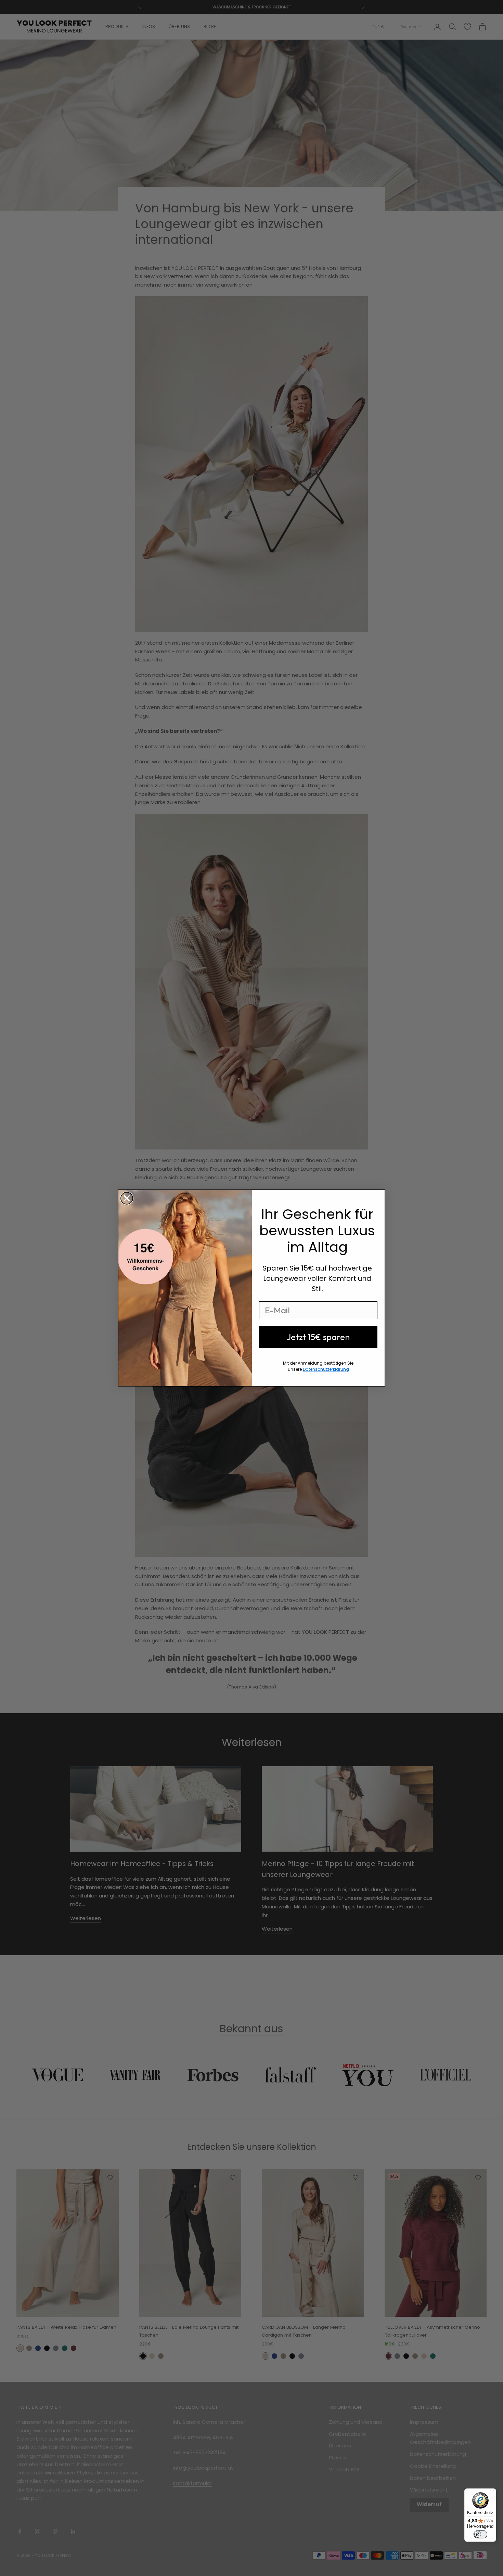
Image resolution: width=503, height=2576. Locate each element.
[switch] (480, 2534)
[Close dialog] (127, 1198)
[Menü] (492, 2493)
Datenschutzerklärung (326, 1369)
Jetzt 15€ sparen (318, 1337)
